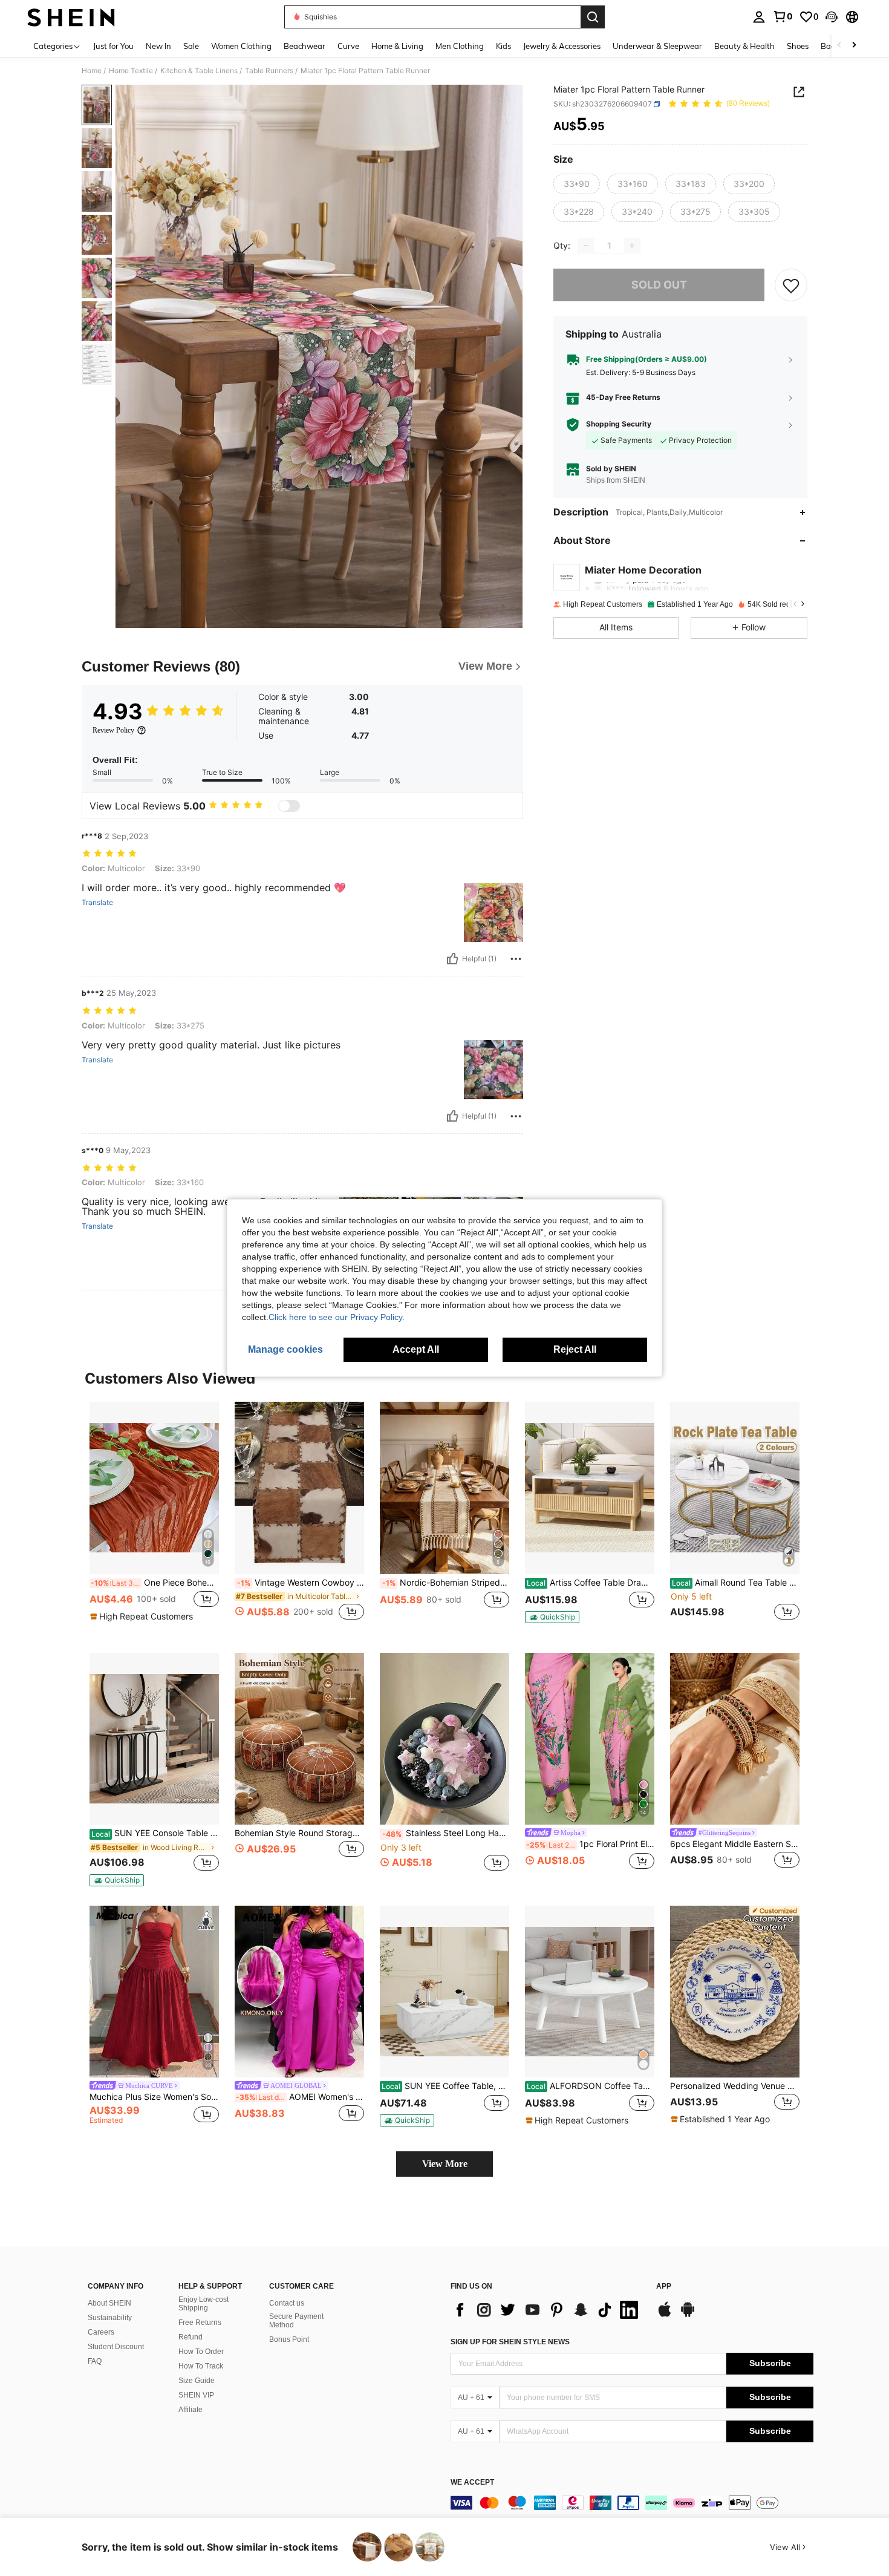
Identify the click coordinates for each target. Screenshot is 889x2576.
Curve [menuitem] (348, 46)
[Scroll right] (854, 46)
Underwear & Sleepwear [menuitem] (657, 46)
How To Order (201, 2352)
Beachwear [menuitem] (304, 46)
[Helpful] (452, 959)
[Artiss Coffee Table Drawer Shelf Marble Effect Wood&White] (590, 1488)
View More (445, 2164)
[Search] (593, 17)
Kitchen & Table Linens (199, 71)
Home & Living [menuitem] (397, 46)
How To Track (201, 2366)
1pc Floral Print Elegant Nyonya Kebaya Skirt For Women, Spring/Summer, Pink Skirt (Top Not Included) (590, 1844)
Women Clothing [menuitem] (241, 46)
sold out (659, 285)
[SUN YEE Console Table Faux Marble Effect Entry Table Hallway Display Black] (154, 1739)
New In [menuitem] (158, 46)
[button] (832, 17)
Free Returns (200, 2323)
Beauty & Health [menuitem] (744, 46)
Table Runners (269, 71)
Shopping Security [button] (619, 425)
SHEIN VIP (196, 2395)
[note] (143, 1617)
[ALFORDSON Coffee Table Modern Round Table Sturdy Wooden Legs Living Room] (590, 1992)
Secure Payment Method (296, 2321)
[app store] (665, 2315)
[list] (547, 2310)
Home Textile (131, 71)
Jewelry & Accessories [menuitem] (562, 46)
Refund (190, 2337)
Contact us (287, 2303)
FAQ (95, 2361)
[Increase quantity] (632, 246)
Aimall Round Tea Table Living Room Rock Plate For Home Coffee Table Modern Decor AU (736, 1583)
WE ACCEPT (472, 2483)
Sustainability (110, 2318)
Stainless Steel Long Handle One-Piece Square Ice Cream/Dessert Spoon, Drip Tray (446, 1833)
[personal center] (759, 17)
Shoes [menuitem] (798, 46)
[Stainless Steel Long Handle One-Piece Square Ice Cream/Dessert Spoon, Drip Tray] (444, 1739)
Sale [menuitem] (191, 46)
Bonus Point (289, 2339)
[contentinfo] (632, 2503)
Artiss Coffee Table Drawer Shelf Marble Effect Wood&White (591, 1583)
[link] (783, 16)
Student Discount (116, 2347)
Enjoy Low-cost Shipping (204, 2304)
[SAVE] (791, 285)
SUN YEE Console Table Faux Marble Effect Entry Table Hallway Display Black (155, 1833)
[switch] (289, 806)
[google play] (688, 2315)
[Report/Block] (516, 959)
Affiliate (190, 2410)
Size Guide (197, 2381)
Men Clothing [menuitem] (460, 46)
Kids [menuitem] (503, 46)
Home (92, 71)
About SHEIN (109, 2303)
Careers (101, 2332)
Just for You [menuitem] (113, 46)
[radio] (577, 185)
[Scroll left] (839, 46)
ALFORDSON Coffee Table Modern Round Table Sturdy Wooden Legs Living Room (591, 2086)
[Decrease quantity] (586, 246)
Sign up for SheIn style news (510, 2342)
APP (664, 2287)
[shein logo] (71, 17)
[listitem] (154, 1518)
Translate (97, 903)
